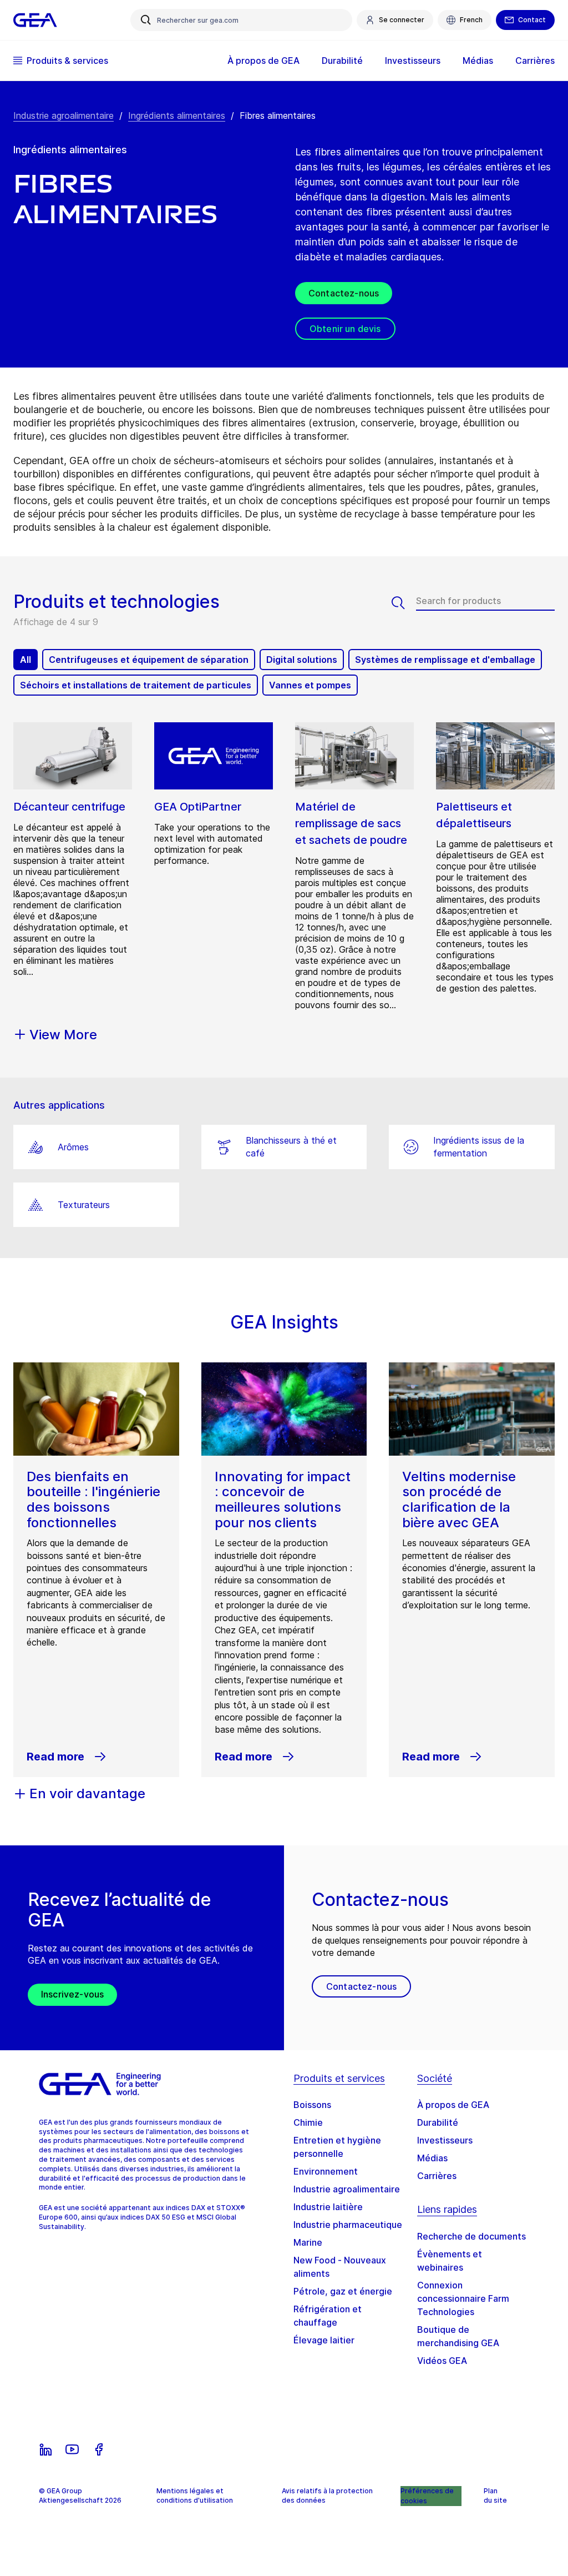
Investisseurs (445, 2140)
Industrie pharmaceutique (348, 2225)
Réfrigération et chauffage (328, 2316)
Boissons (312, 2105)
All (26, 660)
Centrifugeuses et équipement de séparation (149, 660)
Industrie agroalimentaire (64, 115)
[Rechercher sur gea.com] (146, 20)
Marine (308, 2242)
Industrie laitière (328, 2207)
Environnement (326, 2171)
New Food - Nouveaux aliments (340, 2267)
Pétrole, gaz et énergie (343, 2291)
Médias (432, 2158)
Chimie (308, 2122)
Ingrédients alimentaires (177, 115)
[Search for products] (404, 603)
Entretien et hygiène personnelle (337, 2147)
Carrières (437, 2176)
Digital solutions (302, 660)
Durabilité (438, 2122)
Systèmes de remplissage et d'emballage (445, 660)
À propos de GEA (453, 2105)
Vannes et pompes (310, 685)
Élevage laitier (324, 2340)
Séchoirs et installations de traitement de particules (136, 685)
